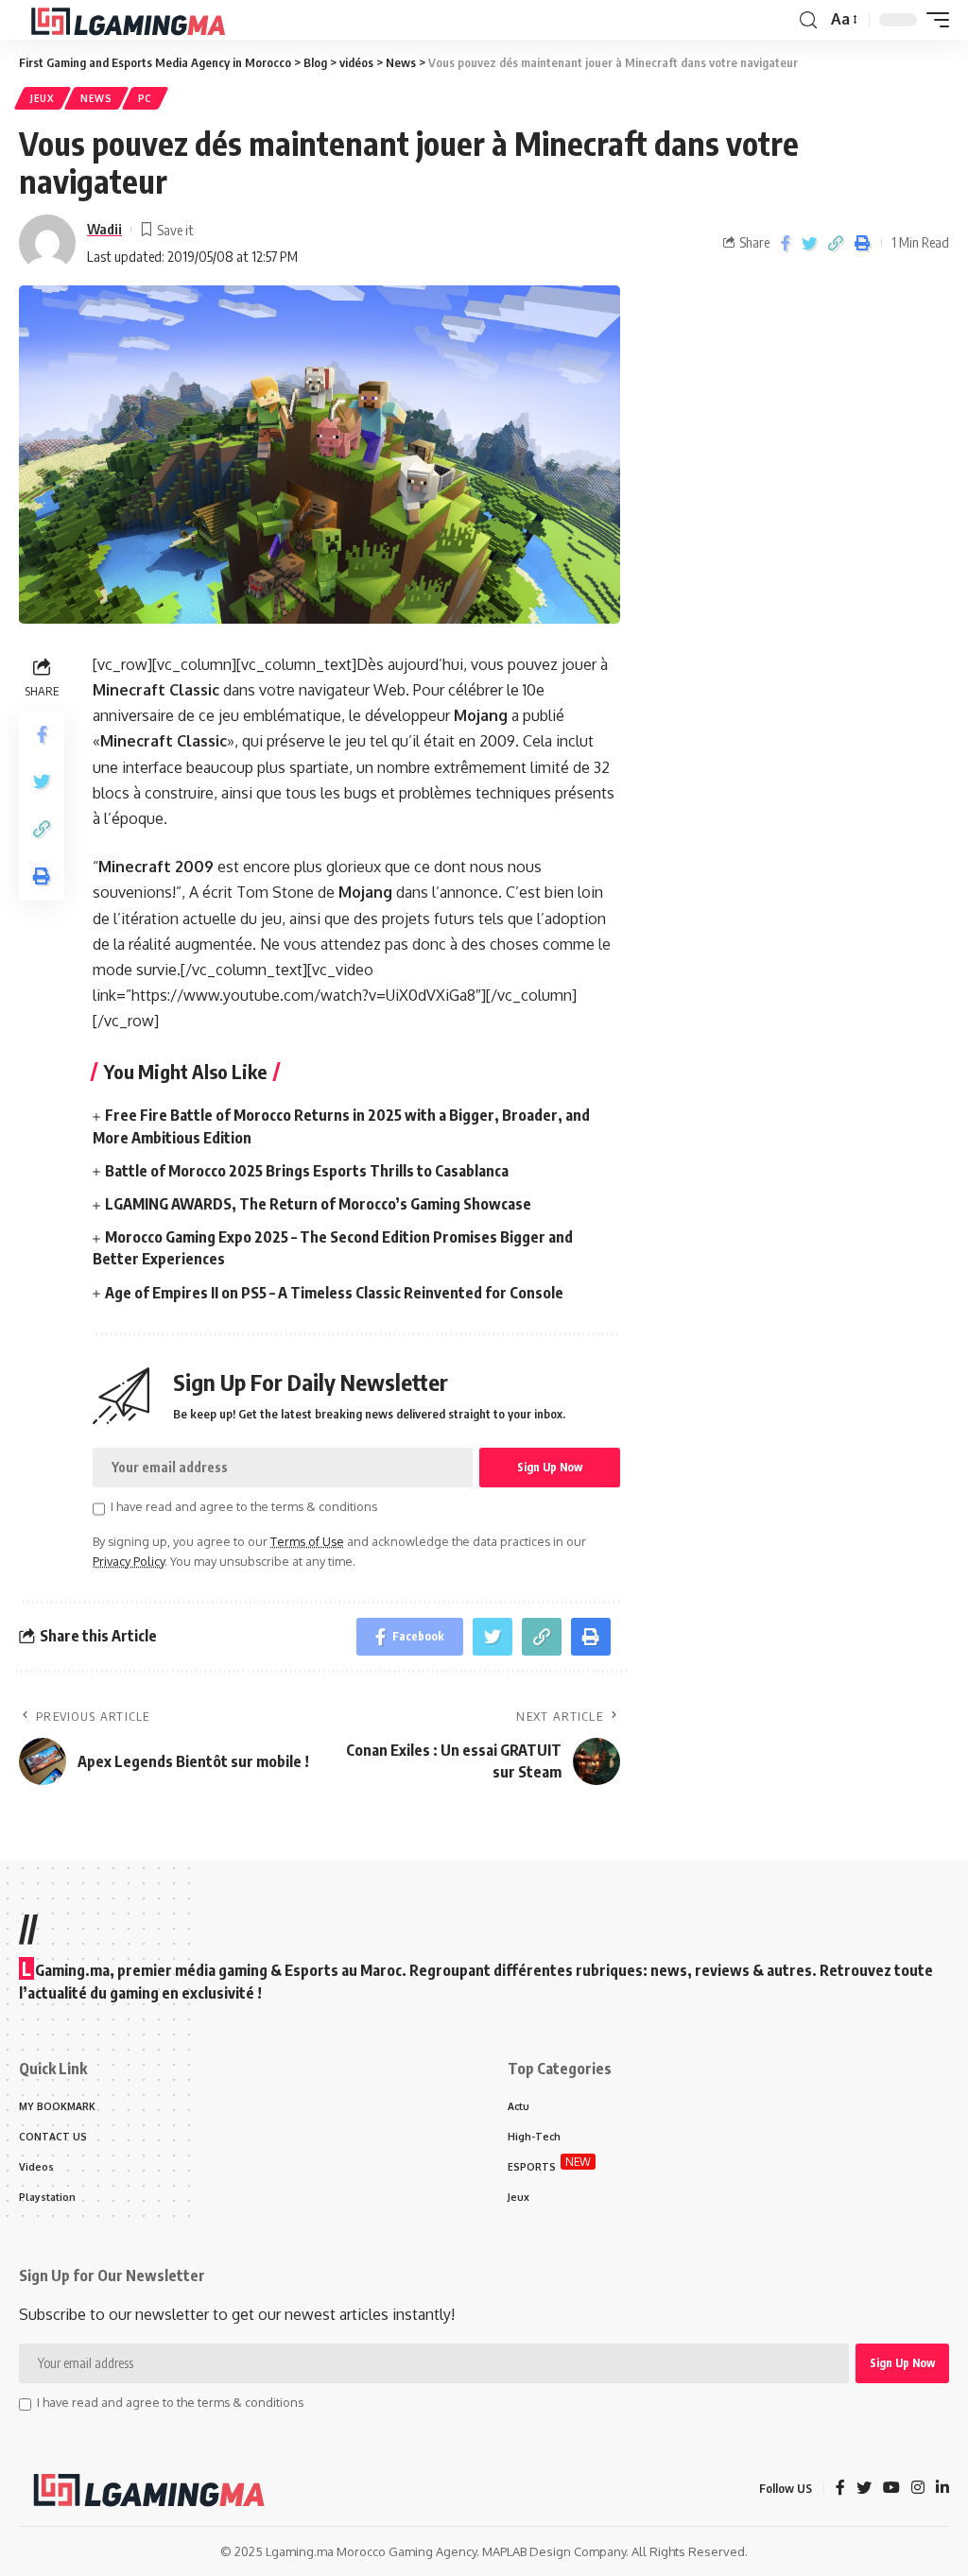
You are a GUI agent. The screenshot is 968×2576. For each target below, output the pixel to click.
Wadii (104, 229)
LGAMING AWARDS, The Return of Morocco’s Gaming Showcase (318, 1204)
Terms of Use (307, 1541)
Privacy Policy (129, 1561)
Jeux (43, 98)
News (96, 98)
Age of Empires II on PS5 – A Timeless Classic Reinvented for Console (334, 1293)
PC (145, 98)
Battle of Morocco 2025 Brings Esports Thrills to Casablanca (307, 1171)
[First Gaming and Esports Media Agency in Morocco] (143, 20)
